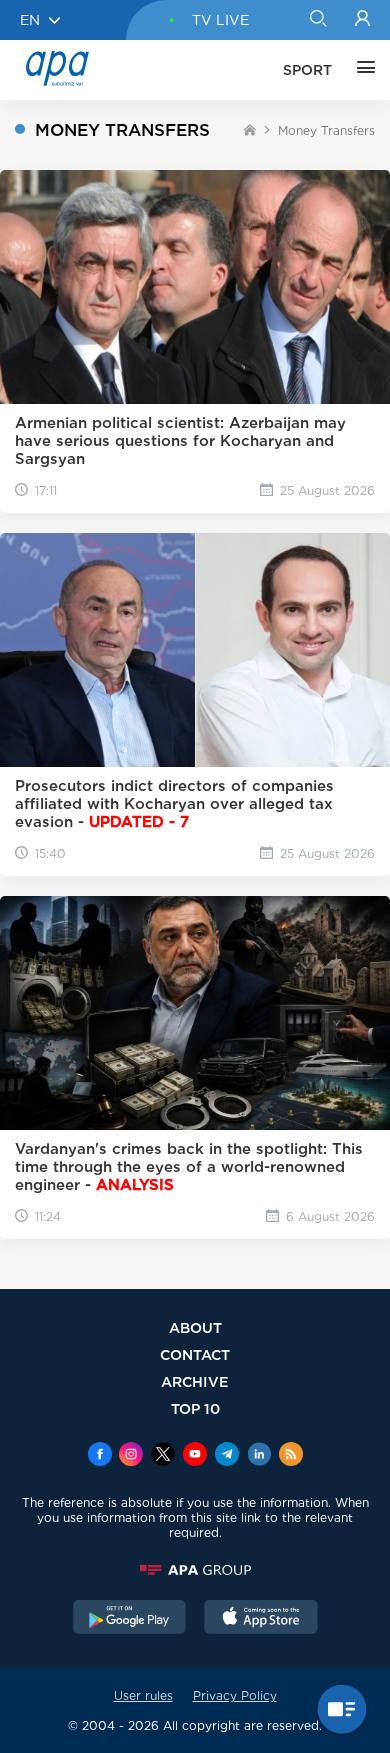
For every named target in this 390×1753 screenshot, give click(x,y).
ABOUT (195, 1327)
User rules (143, 1695)
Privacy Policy (235, 1695)
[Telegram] (227, 1456)
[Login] (362, 20)
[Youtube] (195, 1456)
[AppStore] (261, 1619)
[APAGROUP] (195, 1570)
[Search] (317, 20)
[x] (163, 1456)
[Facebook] (100, 1456)
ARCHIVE (195, 1381)
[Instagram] (131, 1456)
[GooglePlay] (130, 1619)
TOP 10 (195, 1408)
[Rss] (291, 1456)
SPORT (307, 70)
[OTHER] (361, 70)
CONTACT (195, 1354)
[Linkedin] (259, 1456)
